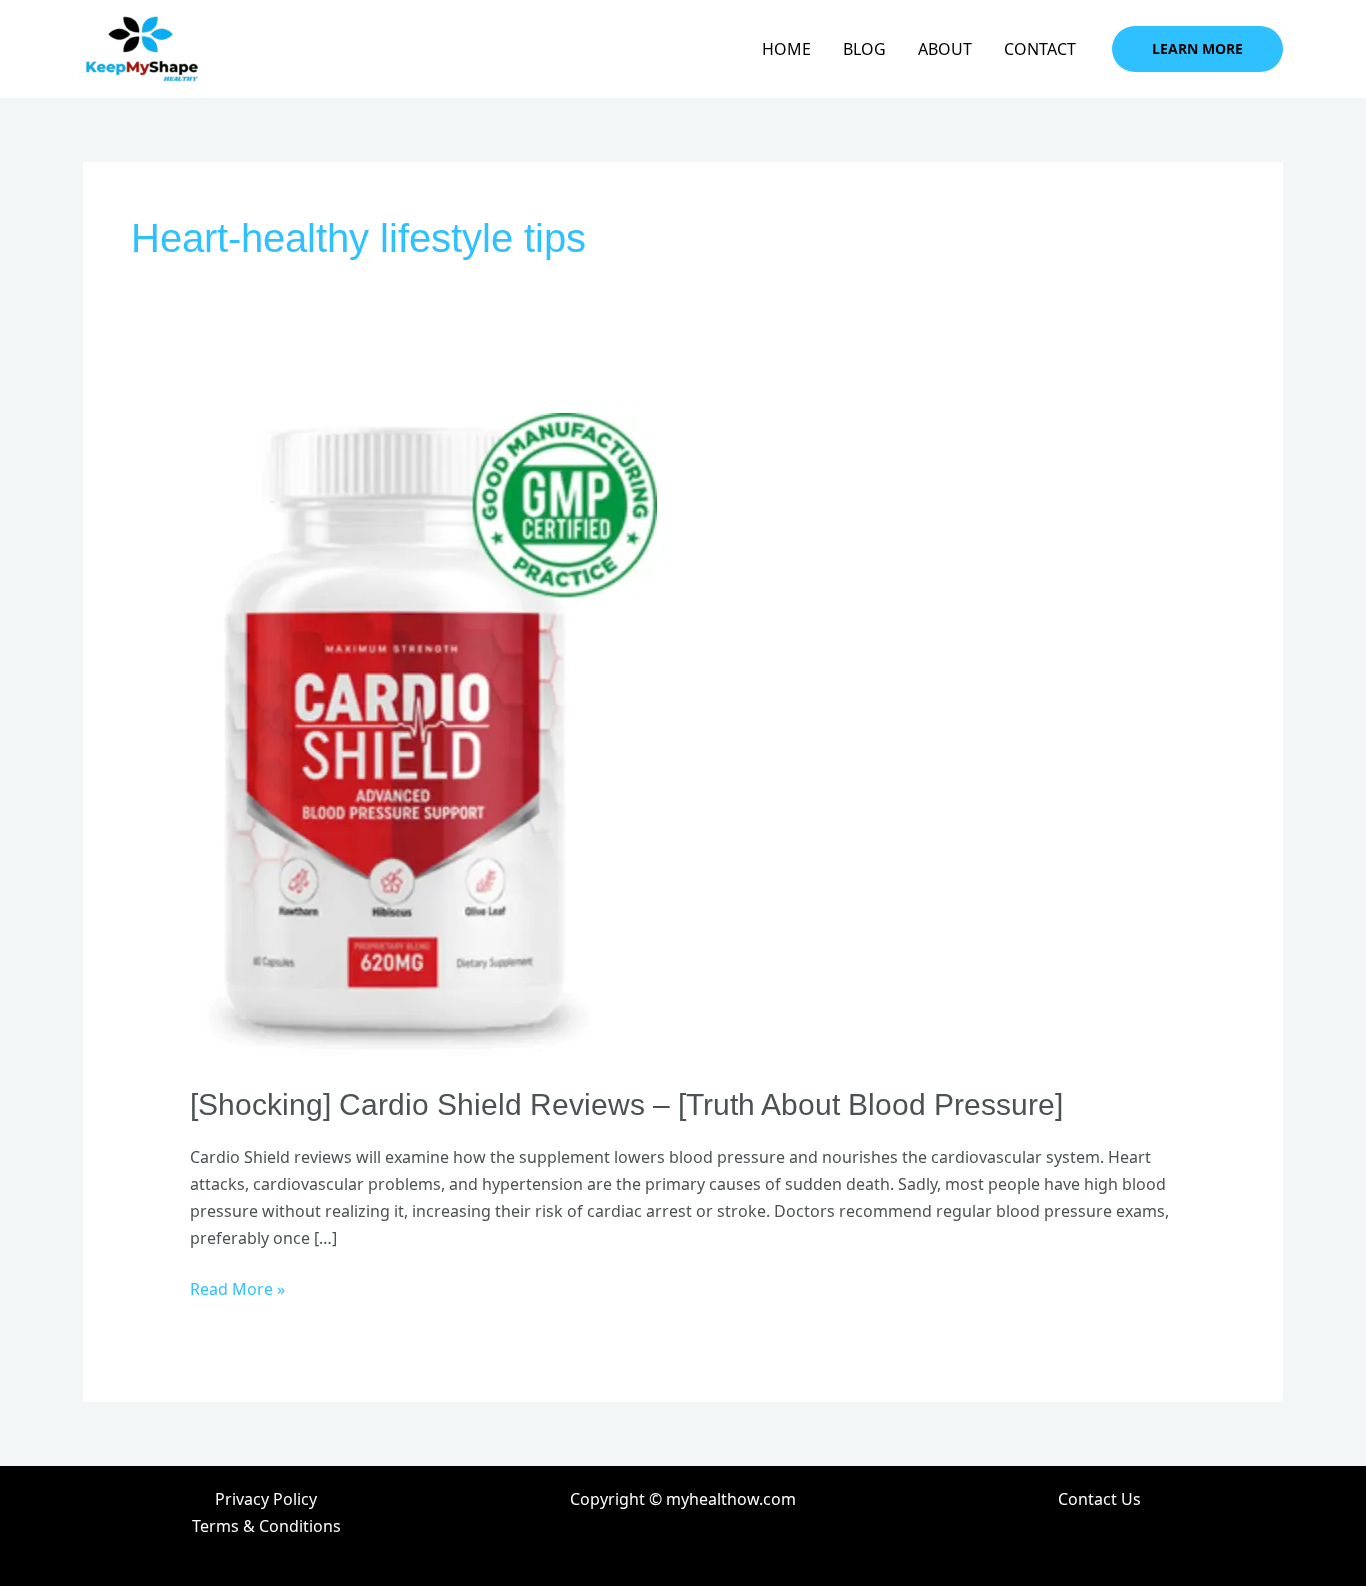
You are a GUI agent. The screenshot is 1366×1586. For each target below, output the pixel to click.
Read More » (237, 1288)
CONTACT (1040, 49)
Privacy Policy (266, 1499)
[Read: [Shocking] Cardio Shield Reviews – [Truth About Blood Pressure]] (431, 731)
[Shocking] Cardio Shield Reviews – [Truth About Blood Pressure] (626, 1104)
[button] (1197, 49)
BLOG (864, 49)
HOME (786, 49)
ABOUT (945, 49)
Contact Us (1099, 1499)
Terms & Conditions (266, 1526)
